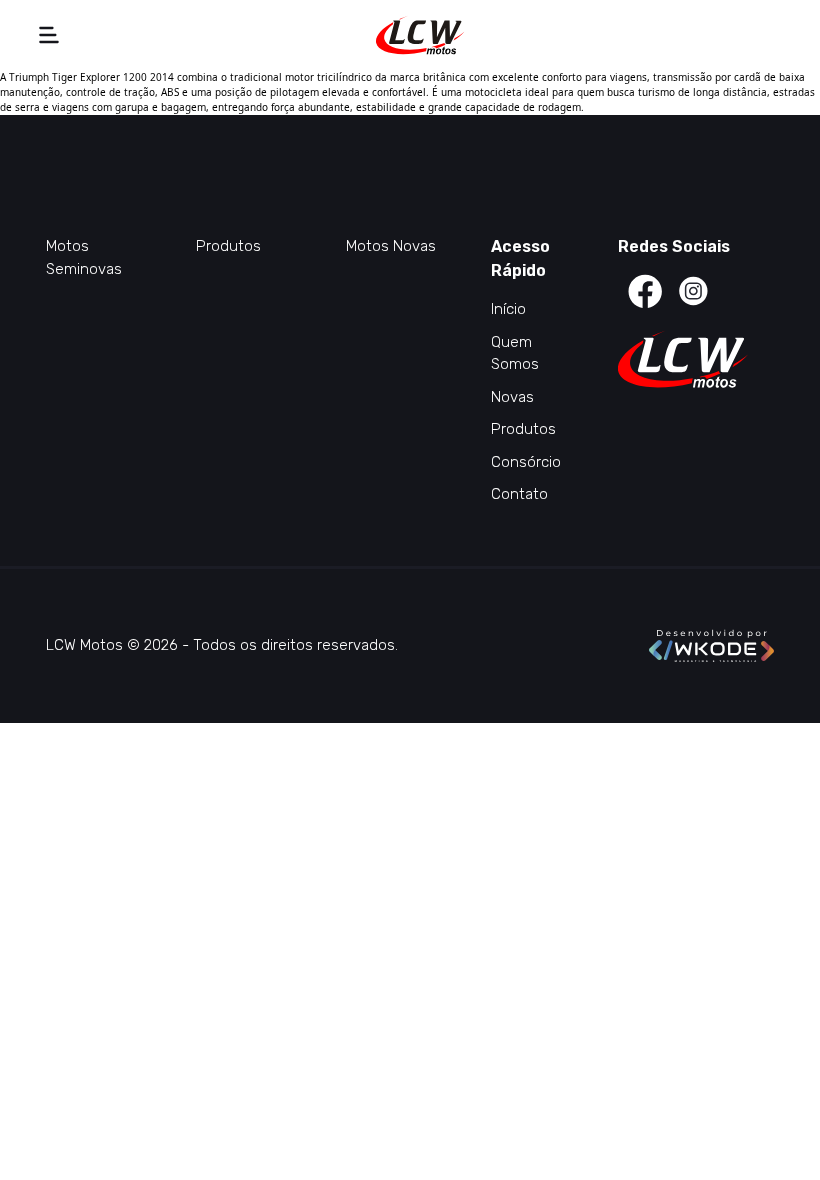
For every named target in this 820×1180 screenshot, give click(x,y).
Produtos (228, 246)
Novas (512, 397)
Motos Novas (391, 246)
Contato (519, 494)
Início (508, 309)
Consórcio (526, 462)
